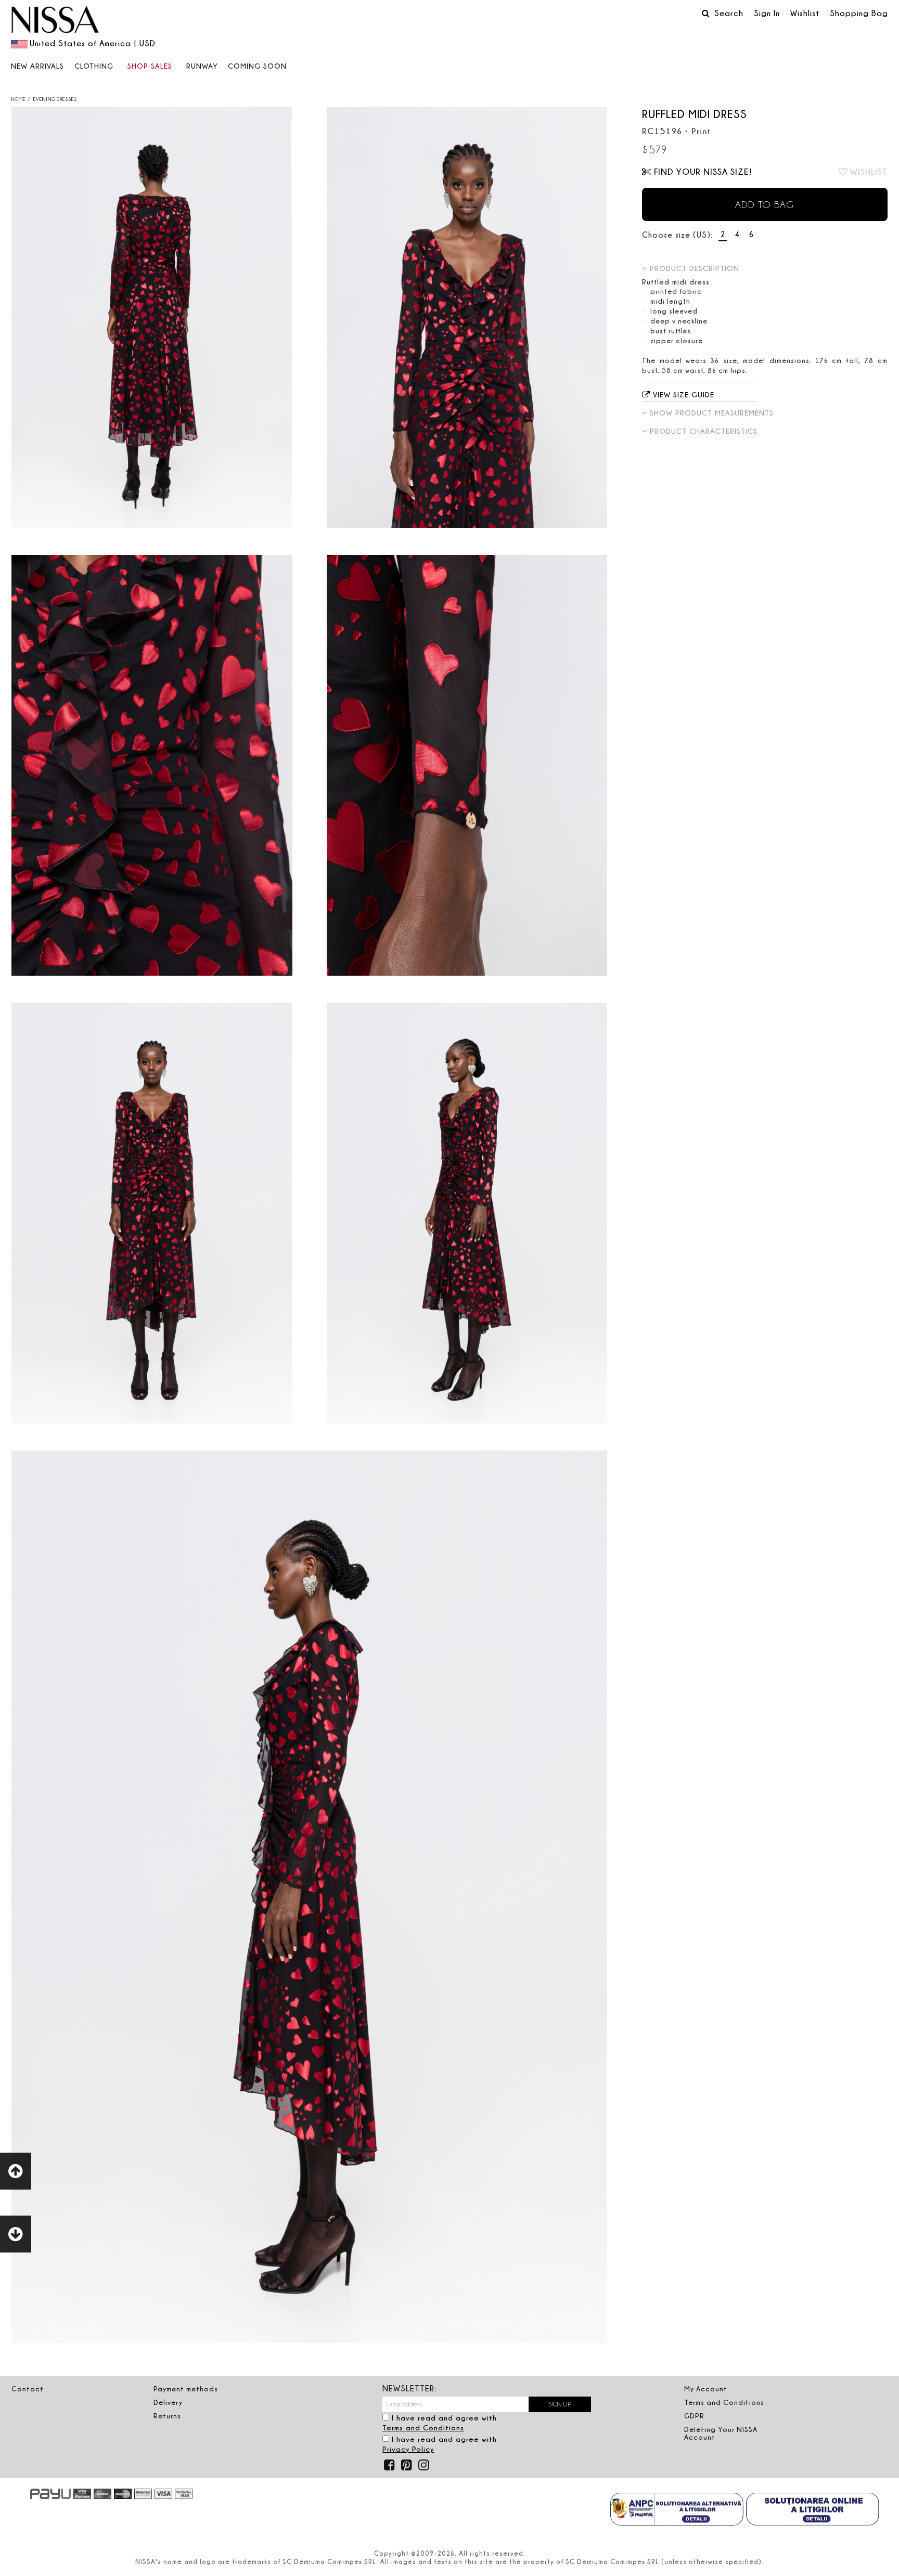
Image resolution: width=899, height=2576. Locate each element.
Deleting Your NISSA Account (721, 2433)
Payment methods (186, 2389)
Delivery (168, 2402)
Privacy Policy (408, 2449)
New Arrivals (37, 66)
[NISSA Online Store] (55, 21)
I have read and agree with (440, 2423)
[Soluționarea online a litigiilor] (813, 2510)
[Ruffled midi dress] (152, 318)
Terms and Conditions (423, 2428)
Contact (28, 2389)
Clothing (94, 66)
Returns (167, 2416)
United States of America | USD (93, 43)
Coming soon (257, 66)
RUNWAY (202, 66)
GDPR (694, 2416)
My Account (706, 2389)
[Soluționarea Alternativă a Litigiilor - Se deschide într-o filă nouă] (677, 2510)
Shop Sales (150, 66)
